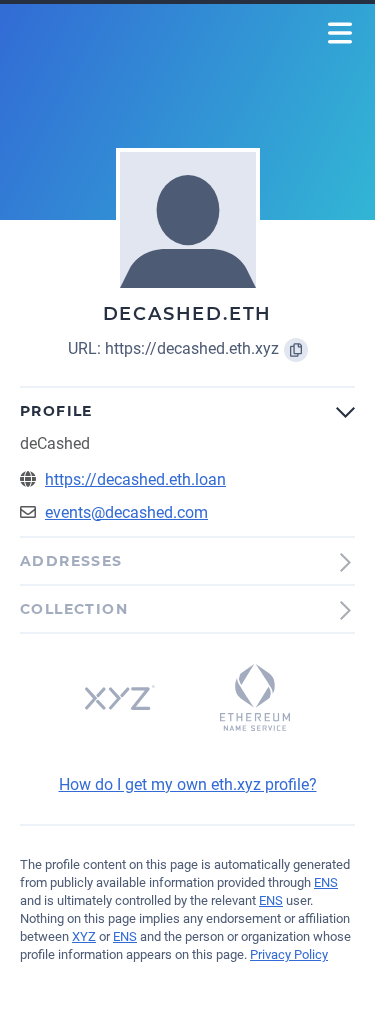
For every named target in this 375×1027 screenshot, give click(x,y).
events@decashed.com (126, 512)
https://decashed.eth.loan (135, 479)
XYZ (84, 936)
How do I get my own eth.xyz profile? (188, 784)
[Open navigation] (340, 33)
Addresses (71, 561)
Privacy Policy (289, 954)
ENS (326, 882)
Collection (74, 609)
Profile (56, 411)
